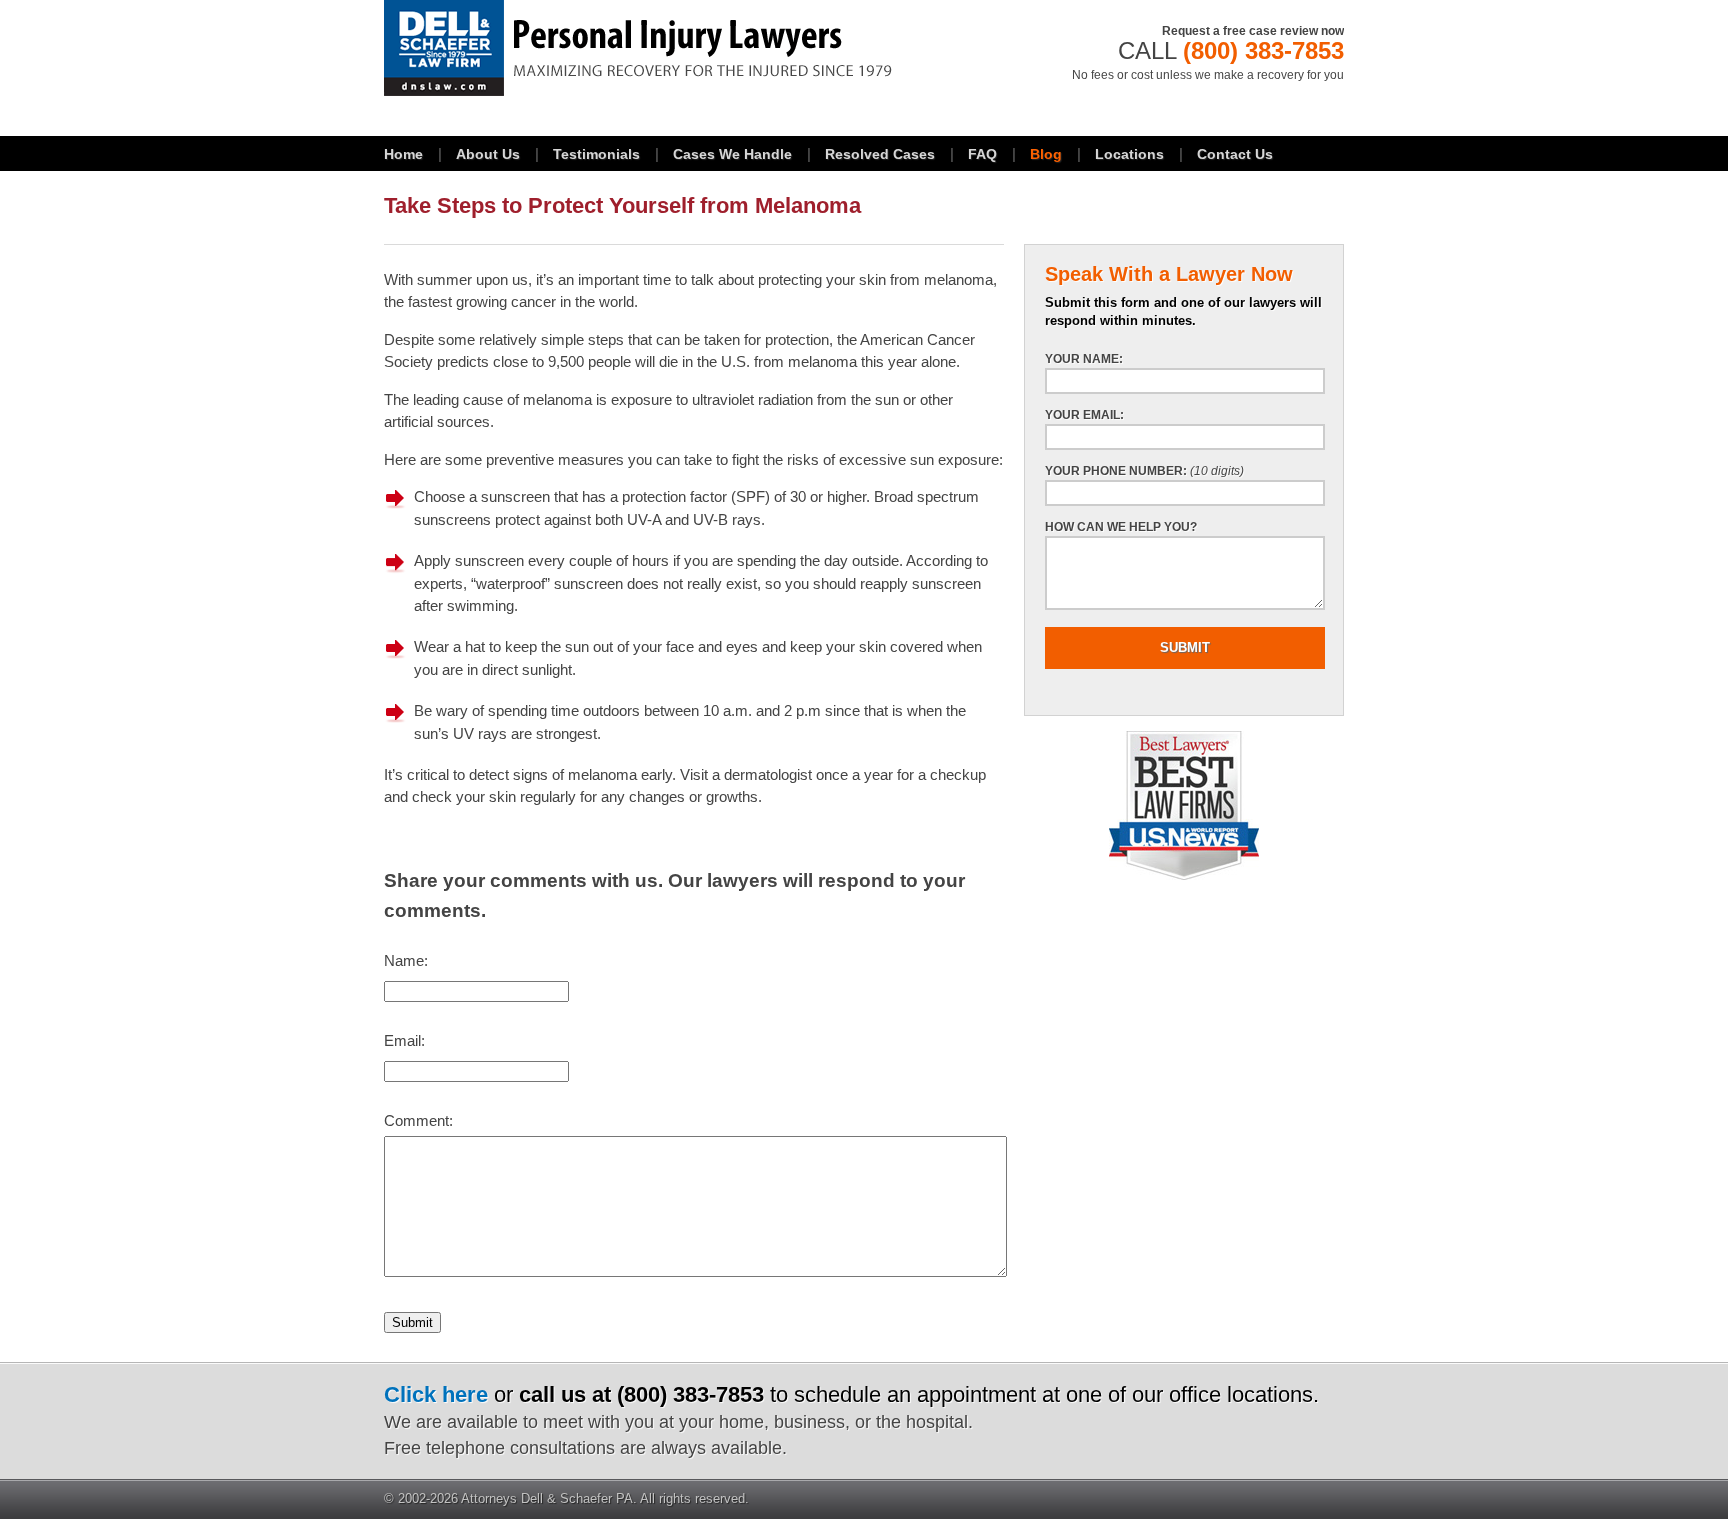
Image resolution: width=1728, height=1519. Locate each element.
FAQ (982, 154)
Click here (436, 1394)
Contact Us (1235, 154)
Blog (1046, 154)
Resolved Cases (880, 154)
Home (403, 154)
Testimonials (596, 154)
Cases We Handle (732, 154)
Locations (1129, 154)
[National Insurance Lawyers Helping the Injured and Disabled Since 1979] (694, 48)
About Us (488, 154)
